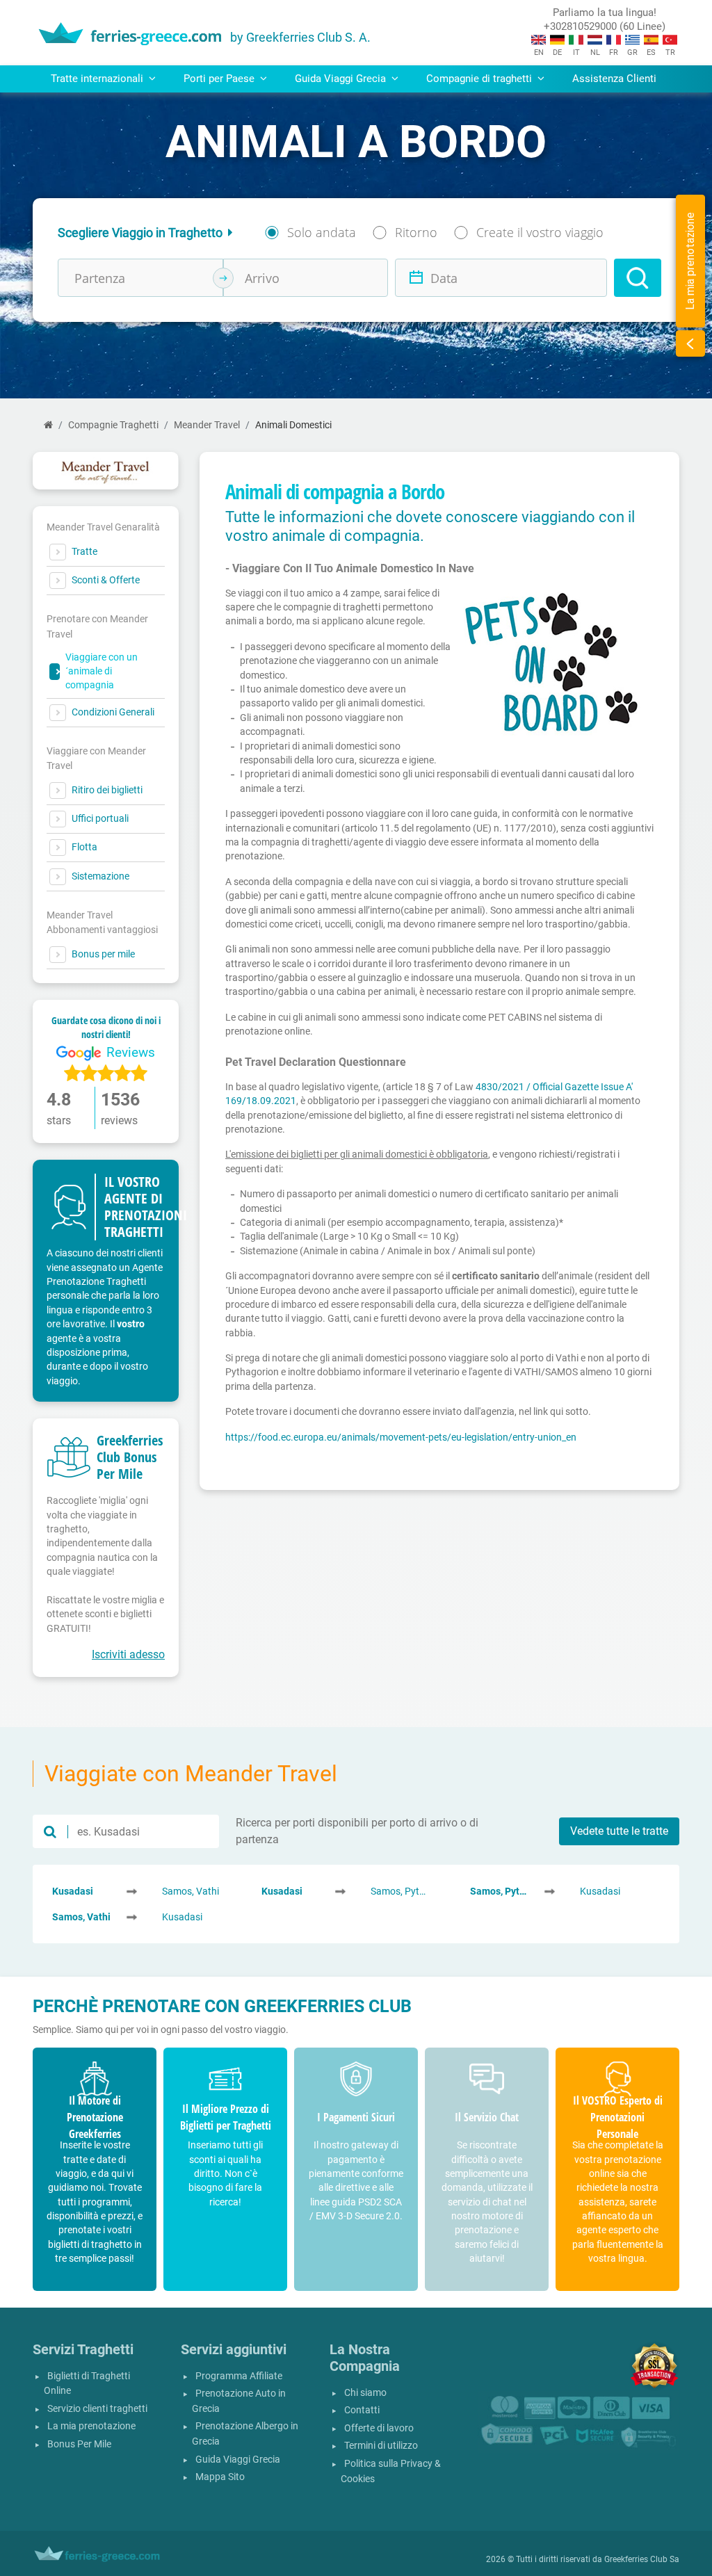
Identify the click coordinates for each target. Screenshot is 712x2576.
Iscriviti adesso (128, 1654)
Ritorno (416, 232)
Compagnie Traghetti (113, 425)
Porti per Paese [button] (220, 79)
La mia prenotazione (91, 2426)
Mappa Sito (220, 2477)
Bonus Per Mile (79, 2444)
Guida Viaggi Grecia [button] (342, 79)
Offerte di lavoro (379, 2428)
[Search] (638, 278)
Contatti (362, 2410)
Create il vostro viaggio (540, 232)
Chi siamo (365, 2393)
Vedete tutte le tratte (619, 1831)
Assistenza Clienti (614, 79)
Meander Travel (207, 425)
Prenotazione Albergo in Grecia (245, 2434)
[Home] (48, 425)
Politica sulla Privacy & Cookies (391, 2471)
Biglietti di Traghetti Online (87, 2384)
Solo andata (322, 232)
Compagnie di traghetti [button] (480, 79)
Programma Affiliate (239, 2376)
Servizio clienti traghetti (97, 2409)
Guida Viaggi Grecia (238, 2460)
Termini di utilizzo (381, 2446)
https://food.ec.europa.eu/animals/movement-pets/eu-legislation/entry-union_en (401, 1437)
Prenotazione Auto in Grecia (239, 2401)
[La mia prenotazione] (690, 343)
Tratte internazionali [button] (98, 79)
